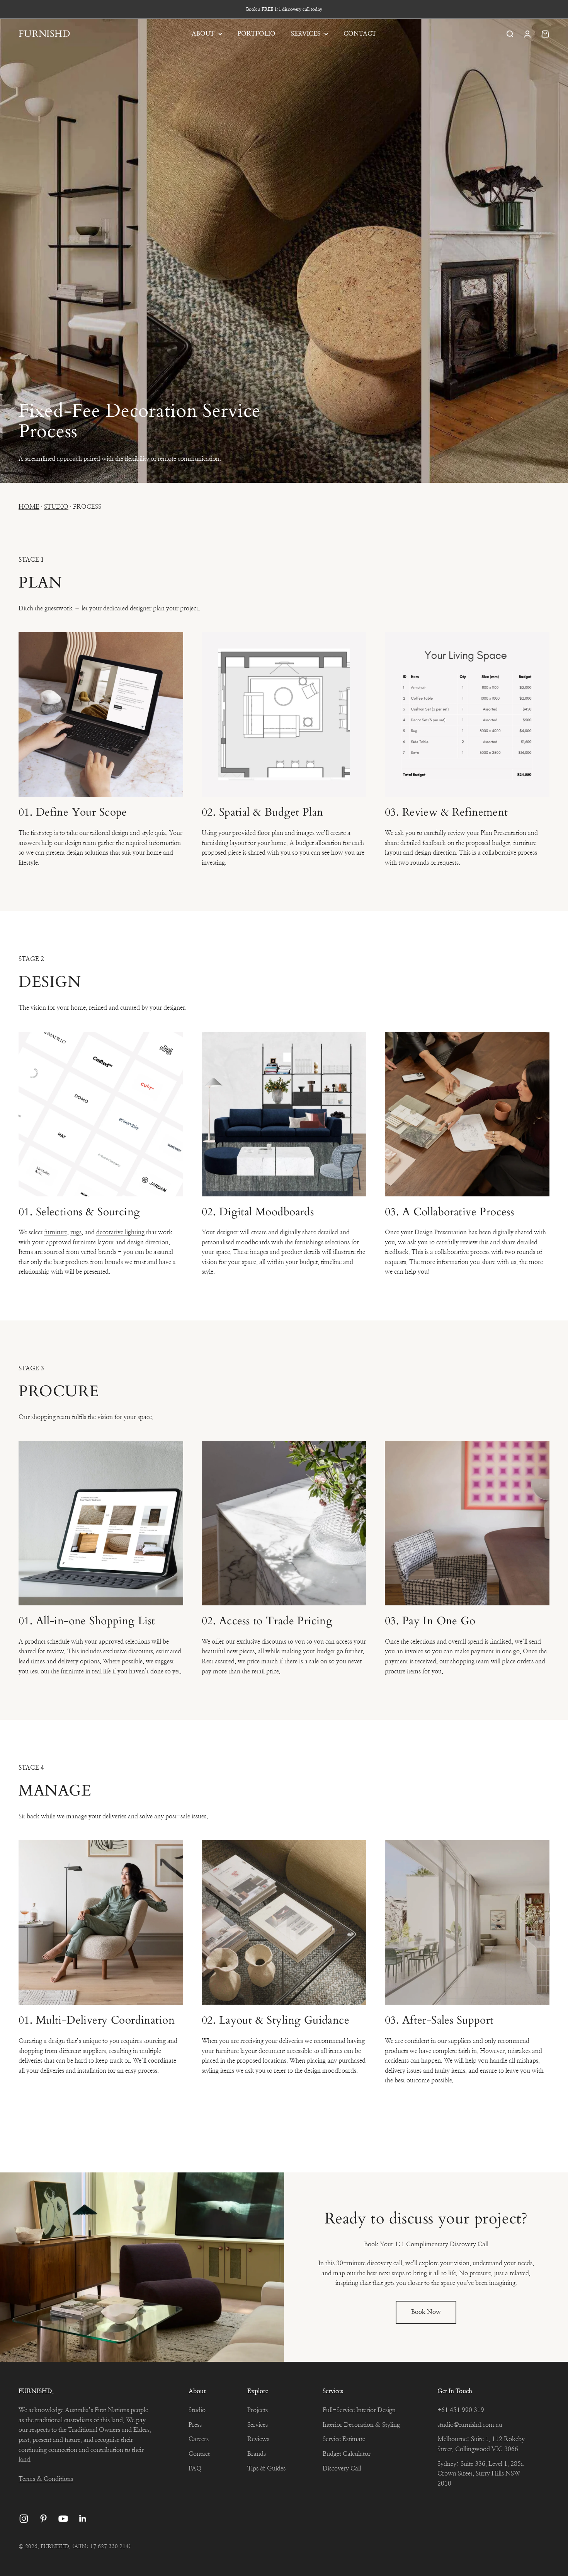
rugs (76, 1232)
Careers (199, 2439)
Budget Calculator (347, 2454)
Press (195, 2425)
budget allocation (318, 843)
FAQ (195, 2469)
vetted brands (99, 1252)
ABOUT (203, 34)
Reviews (258, 2439)
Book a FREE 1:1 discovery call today (284, 9)
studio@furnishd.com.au (470, 2425)
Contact (199, 2454)
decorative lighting (120, 1232)
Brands (257, 2454)
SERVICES (306, 34)
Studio (197, 2410)
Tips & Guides (266, 2469)
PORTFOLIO (257, 34)
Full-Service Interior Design (359, 2410)
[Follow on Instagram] (24, 2519)
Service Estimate (344, 2439)
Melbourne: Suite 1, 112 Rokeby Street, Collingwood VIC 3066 (481, 2444)
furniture (56, 1232)
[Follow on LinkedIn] (83, 2519)
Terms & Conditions (46, 2479)
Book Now (426, 2312)
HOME (29, 507)
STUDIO (56, 507)
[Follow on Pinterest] (43, 2519)
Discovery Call (342, 2469)
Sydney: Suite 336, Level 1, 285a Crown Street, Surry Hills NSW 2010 (481, 2474)
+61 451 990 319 (461, 2410)
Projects (258, 2410)
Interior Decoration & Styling (361, 2425)
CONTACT (360, 34)
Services (258, 2425)
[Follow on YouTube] (63, 2519)
